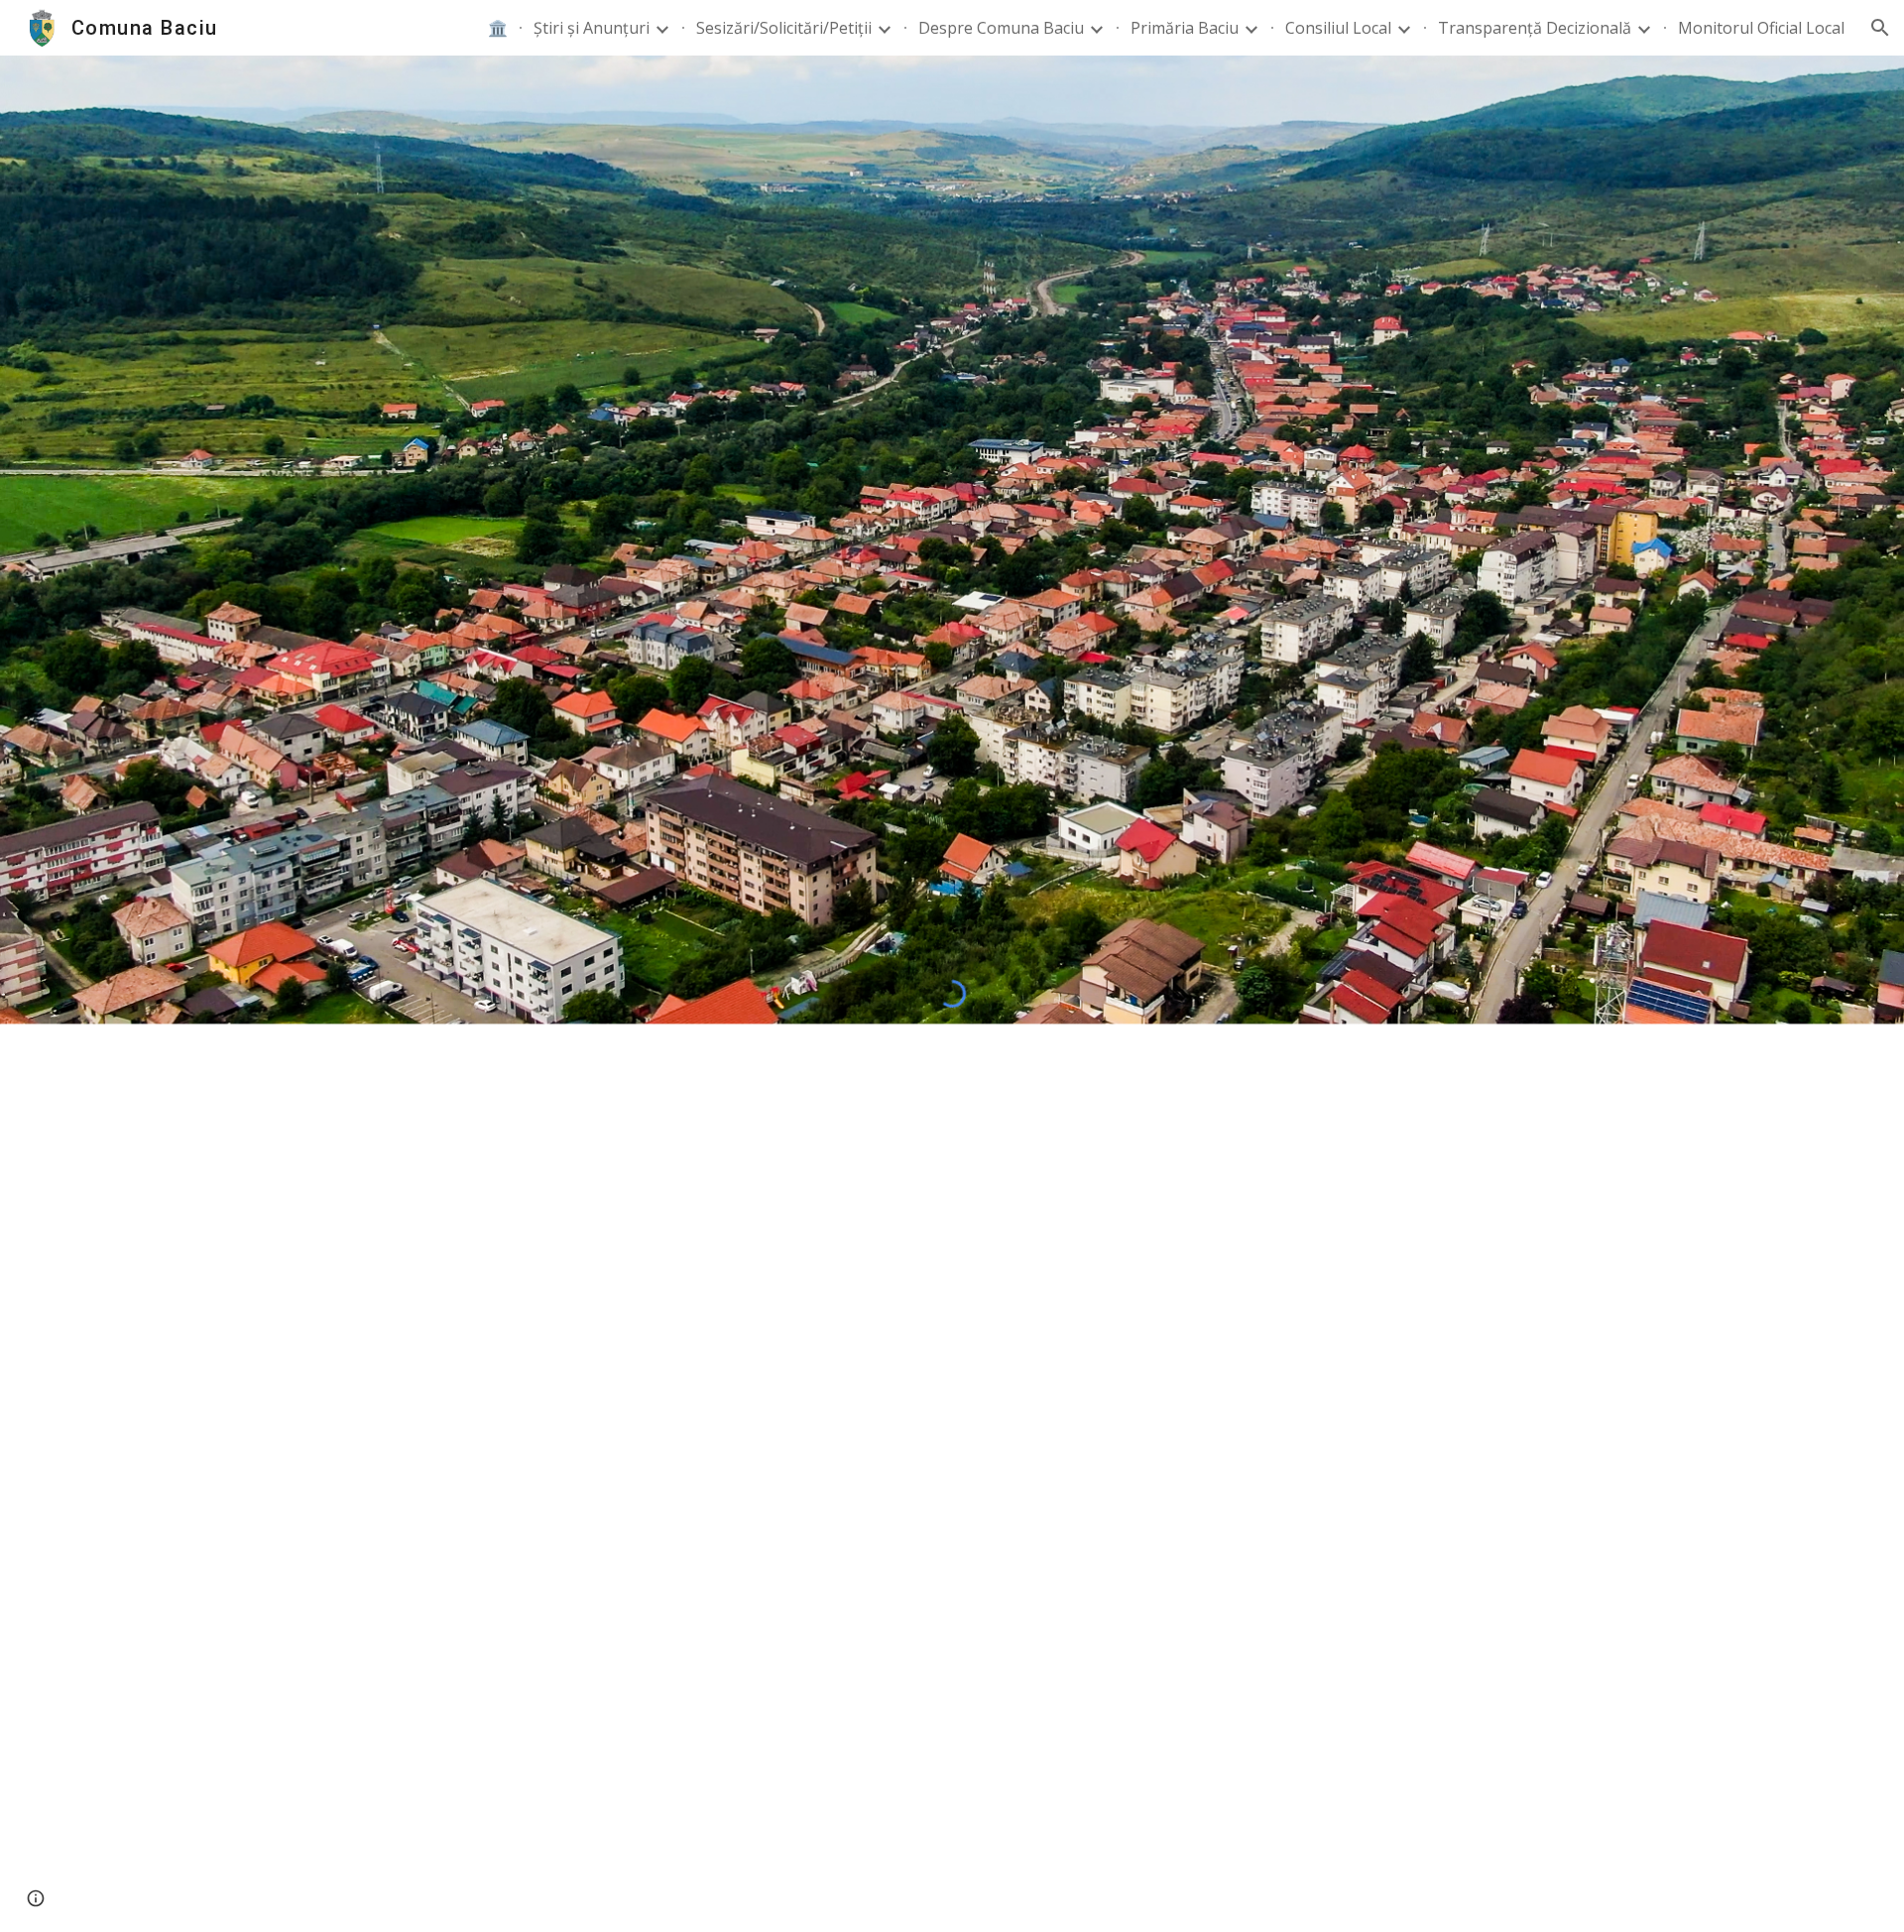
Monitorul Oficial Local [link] (1761, 28)
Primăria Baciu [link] (1185, 28)
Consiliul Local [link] (1338, 28)
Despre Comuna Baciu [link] (1001, 28)
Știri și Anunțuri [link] (592, 28)
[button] (1880, 28)
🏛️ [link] (498, 28)
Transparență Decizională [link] (1535, 28)
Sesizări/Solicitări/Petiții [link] (784, 28)
